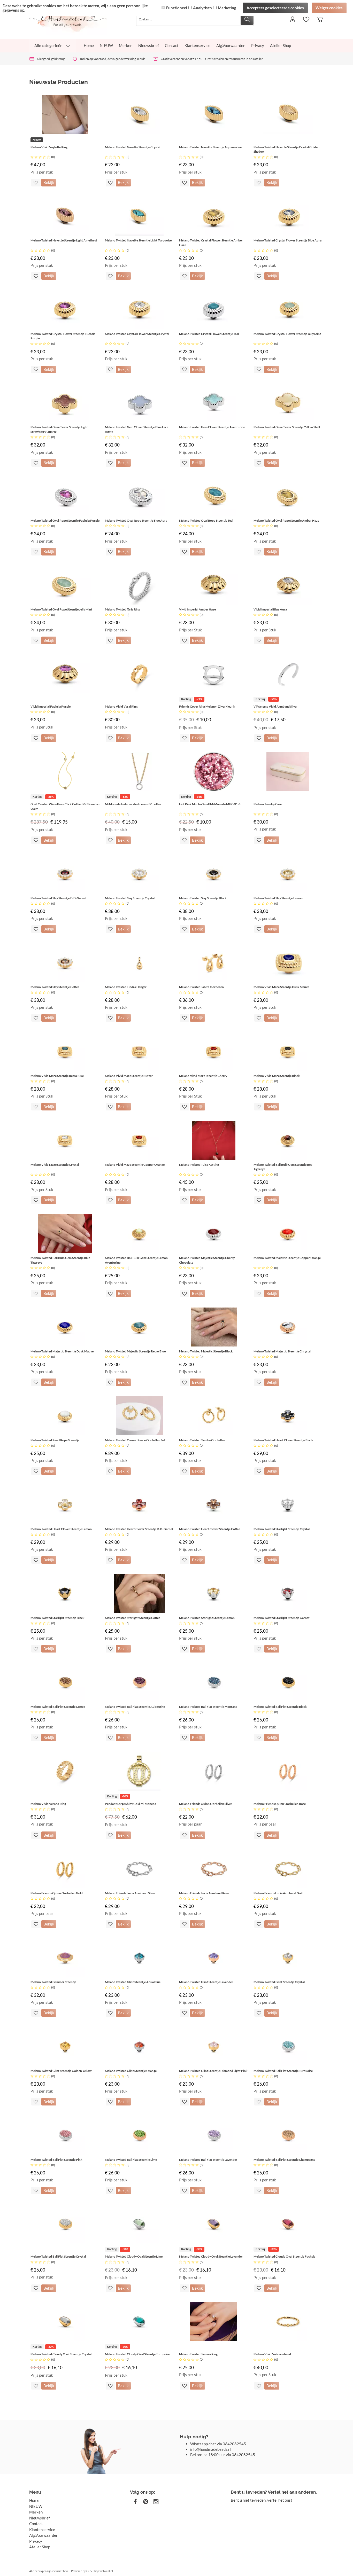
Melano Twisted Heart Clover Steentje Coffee (210, 1529)
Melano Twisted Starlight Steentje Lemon (207, 1618)
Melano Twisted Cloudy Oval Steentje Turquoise (137, 2354)
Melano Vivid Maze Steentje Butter (129, 1076)
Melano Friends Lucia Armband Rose (204, 1893)
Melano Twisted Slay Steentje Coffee (55, 987)
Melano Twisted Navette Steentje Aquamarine (210, 147)
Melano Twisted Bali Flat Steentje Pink (56, 2160)
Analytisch (202, 8)
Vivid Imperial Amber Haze (197, 609)
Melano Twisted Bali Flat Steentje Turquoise (283, 2071)
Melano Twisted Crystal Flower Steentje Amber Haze (211, 243)
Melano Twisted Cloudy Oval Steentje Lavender (211, 2256)
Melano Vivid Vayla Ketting (49, 147)
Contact (172, 45)
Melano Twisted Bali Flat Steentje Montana (208, 1707)
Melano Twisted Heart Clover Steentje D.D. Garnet (139, 1529)
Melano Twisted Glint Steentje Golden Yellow (61, 2071)
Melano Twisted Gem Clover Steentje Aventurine (212, 427)
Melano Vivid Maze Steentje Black (277, 1076)
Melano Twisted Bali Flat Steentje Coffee (58, 1707)
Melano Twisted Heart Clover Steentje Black (283, 1440)
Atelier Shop (281, 45)
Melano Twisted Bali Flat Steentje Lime (131, 2160)
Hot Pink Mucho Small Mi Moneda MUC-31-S (210, 804)
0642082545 (234, 2444)
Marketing (227, 8)
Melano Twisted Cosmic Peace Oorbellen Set (135, 1440)
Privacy (258, 45)
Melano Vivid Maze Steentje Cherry (203, 1076)
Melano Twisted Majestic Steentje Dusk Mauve (62, 1351)
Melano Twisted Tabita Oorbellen (201, 987)
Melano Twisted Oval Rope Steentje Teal (206, 520)
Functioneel (177, 8)
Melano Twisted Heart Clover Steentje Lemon (61, 1529)
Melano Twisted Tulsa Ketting (199, 1165)
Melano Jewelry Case (268, 804)
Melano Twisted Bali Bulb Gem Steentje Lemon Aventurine (136, 1260)
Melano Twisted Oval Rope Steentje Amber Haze (286, 520)
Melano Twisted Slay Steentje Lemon (278, 898)
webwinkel (106, 2571)
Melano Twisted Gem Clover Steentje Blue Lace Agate (137, 429)
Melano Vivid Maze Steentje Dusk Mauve (281, 987)
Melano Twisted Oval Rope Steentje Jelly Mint (61, 609)
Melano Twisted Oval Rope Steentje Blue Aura (136, 520)
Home (89, 45)
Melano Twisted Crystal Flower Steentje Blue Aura (287, 240)
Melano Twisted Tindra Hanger (126, 987)
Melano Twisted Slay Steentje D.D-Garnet (59, 898)
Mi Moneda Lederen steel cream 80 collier (133, 804)
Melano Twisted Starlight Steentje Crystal (282, 1529)
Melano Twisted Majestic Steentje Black (206, 1351)
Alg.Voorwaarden (231, 45)
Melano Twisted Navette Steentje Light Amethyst (64, 240)
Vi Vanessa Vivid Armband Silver (276, 706)
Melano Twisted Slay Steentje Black (203, 898)
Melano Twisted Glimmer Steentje (53, 1982)
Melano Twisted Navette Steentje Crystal (133, 147)
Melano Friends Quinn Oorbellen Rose (280, 1804)
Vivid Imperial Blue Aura (270, 609)
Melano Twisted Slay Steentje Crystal (130, 898)
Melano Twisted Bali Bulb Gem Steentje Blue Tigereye (60, 1260)
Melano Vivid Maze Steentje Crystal (55, 1165)
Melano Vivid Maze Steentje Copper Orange (135, 1165)
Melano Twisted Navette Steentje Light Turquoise (138, 240)
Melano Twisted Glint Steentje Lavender (206, 1982)
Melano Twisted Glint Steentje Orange (131, 2071)
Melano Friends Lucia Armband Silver (130, 1893)
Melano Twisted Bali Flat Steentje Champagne (284, 2160)
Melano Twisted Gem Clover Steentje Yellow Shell (287, 427)
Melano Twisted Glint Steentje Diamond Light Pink (213, 2071)
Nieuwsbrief (149, 45)
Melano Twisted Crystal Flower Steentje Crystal (137, 334)
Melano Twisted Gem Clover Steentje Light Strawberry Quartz (59, 429)
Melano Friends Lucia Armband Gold (278, 1893)
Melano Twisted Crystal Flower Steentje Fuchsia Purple (63, 336)
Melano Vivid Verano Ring (48, 1804)
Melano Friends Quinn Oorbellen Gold (57, 1893)
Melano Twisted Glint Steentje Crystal (279, 1982)
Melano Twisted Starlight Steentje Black (57, 1618)
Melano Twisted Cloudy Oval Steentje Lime (134, 2256)
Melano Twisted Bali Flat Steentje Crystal (58, 2256)
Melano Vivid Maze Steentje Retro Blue (57, 1076)
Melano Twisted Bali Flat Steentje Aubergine (135, 1707)
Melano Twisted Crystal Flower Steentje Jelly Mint (287, 334)
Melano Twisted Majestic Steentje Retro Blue (135, 1351)
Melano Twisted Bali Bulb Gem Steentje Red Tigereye (283, 1167)
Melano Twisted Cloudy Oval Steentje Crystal (61, 2354)
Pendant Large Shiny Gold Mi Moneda (131, 1804)
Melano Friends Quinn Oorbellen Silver (206, 1804)
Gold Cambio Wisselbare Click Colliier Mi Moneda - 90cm (65, 806)
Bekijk (49, 182)
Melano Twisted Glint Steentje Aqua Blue (133, 1982)
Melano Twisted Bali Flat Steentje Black (280, 1707)
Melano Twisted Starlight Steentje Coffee (133, 1618)
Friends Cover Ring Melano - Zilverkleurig (207, 706)
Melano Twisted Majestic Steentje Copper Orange (287, 1258)
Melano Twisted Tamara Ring (198, 2354)
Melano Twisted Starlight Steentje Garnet (282, 1618)
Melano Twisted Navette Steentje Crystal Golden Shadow (286, 149)
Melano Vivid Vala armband (272, 2354)
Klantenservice (197, 45)
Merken (126, 45)
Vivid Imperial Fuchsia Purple (51, 706)
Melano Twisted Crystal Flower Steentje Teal (209, 334)
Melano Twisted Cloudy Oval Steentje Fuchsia (284, 2256)
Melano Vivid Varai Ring (121, 706)
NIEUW (106, 45)
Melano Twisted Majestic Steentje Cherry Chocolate (207, 1260)
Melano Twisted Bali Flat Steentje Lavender (208, 2160)
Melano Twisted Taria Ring (122, 609)
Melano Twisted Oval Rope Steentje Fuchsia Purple (65, 520)
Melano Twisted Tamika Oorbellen (202, 1440)
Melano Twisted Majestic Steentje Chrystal (282, 1351)
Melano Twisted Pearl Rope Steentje (55, 1440)
